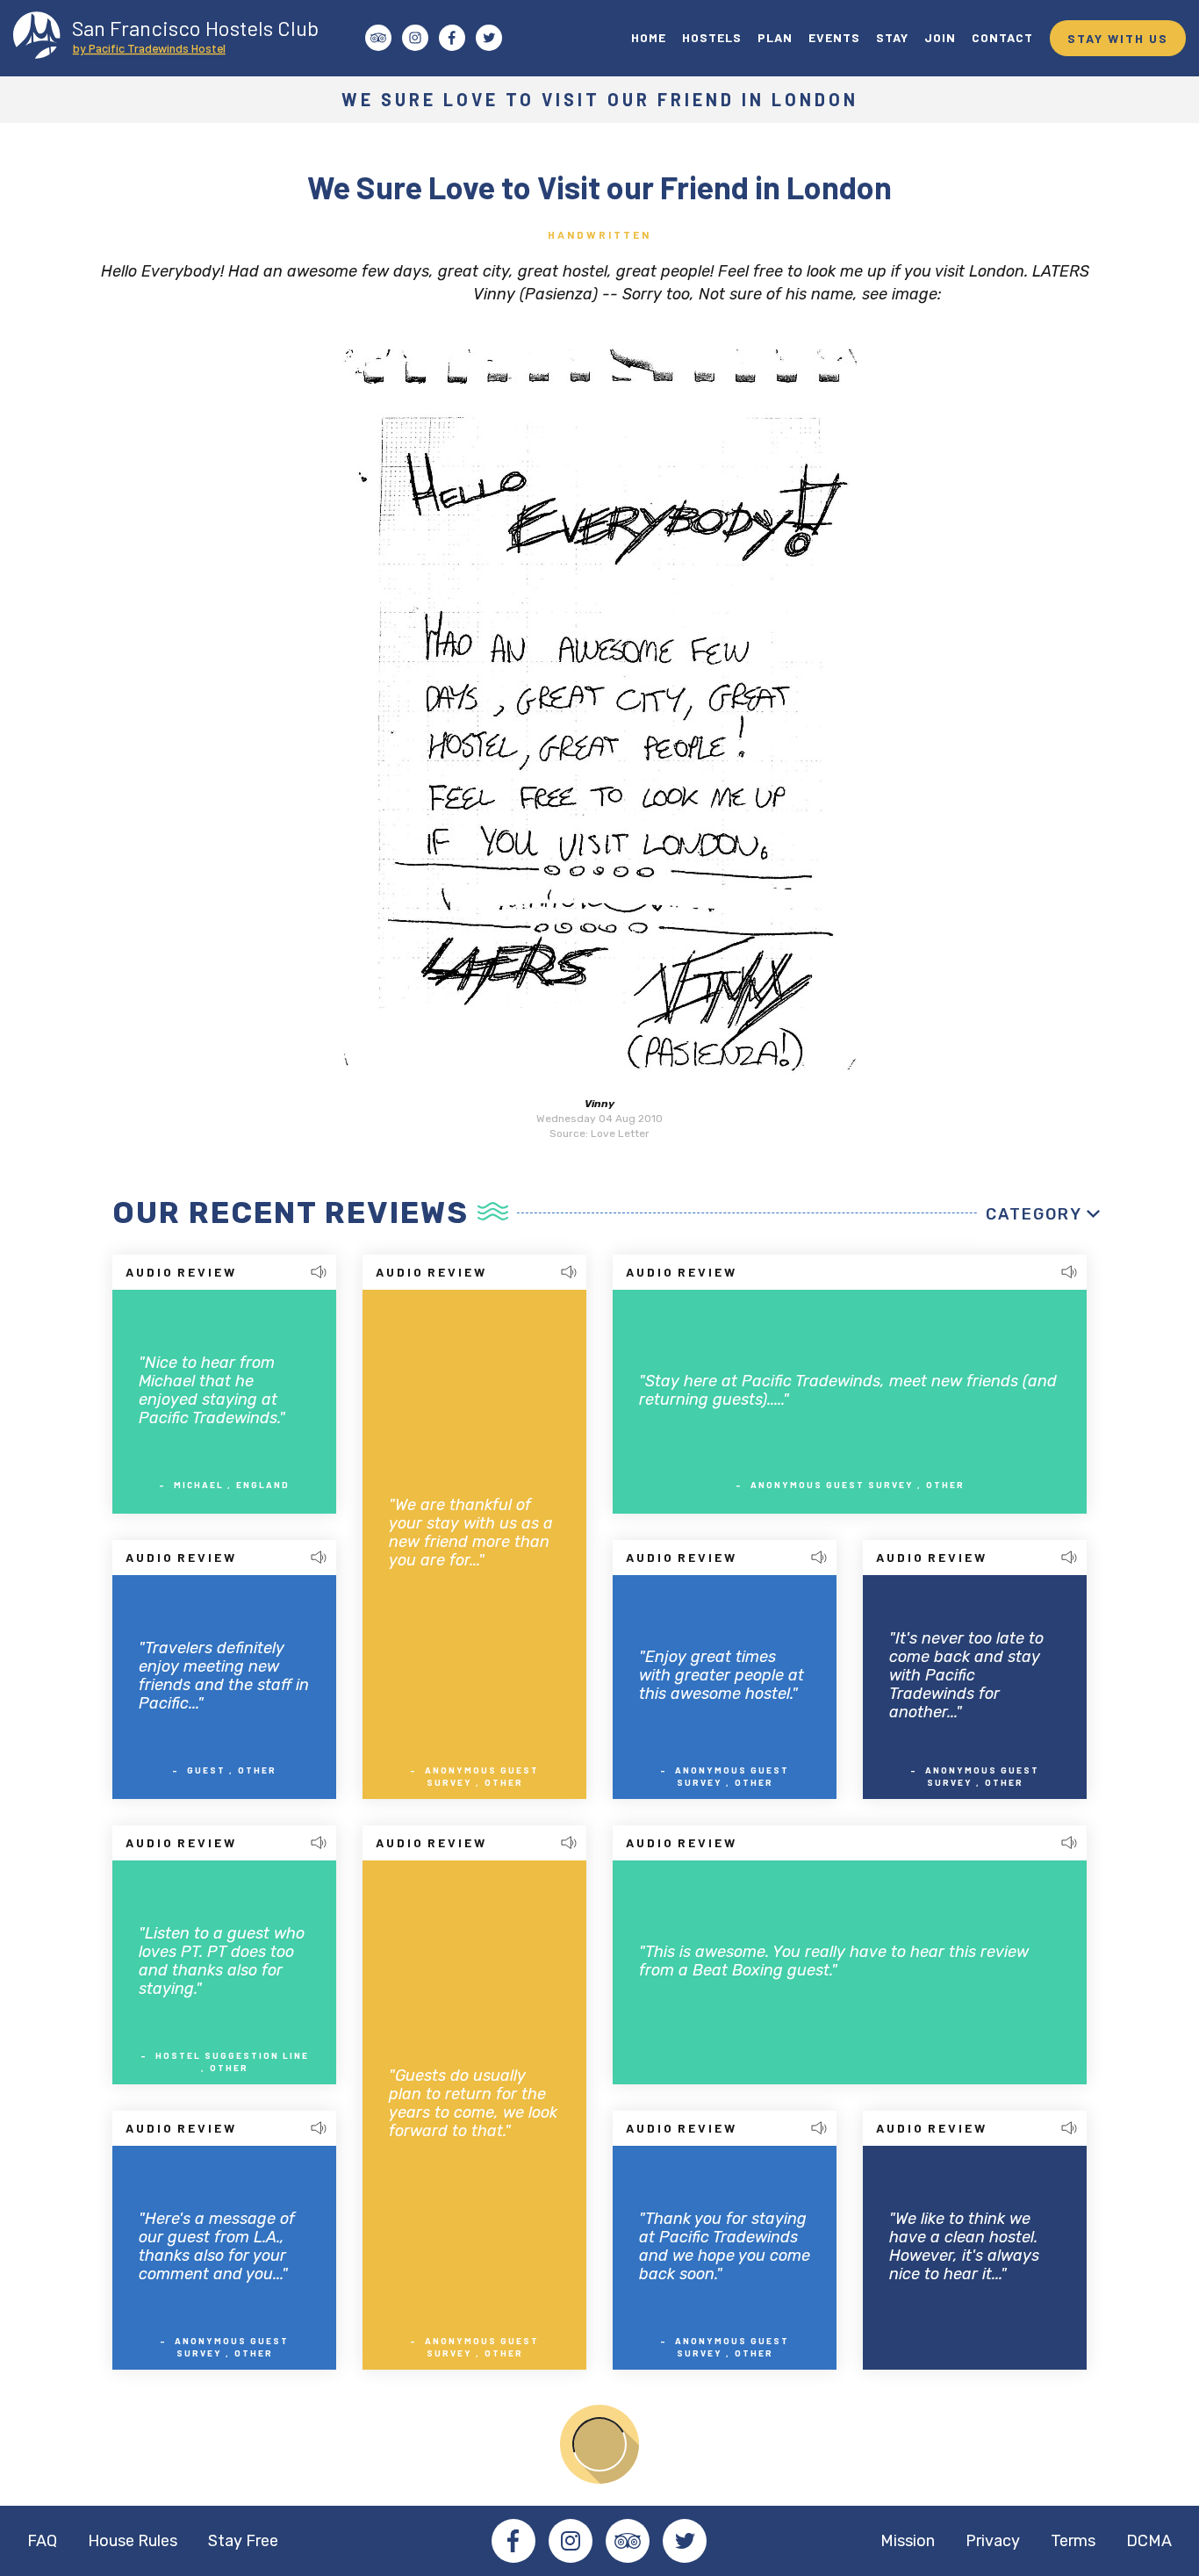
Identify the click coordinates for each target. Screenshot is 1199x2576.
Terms (1073, 2541)
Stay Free (243, 2541)
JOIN (940, 37)
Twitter (685, 2541)
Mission (908, 2541)
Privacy (993, 2541)
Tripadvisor (628, 2541)
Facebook (513, 2541)
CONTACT (1002, 37)
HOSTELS (712, 37)
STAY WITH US (1118, 38)
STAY (892, 37)
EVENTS (834, 37)
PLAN (775, 37)
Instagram (571, 2541)
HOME (649, 37)
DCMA (1149, 2541)
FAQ (42, 2541)
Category (1034, 1214)
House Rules (133, 2541)
